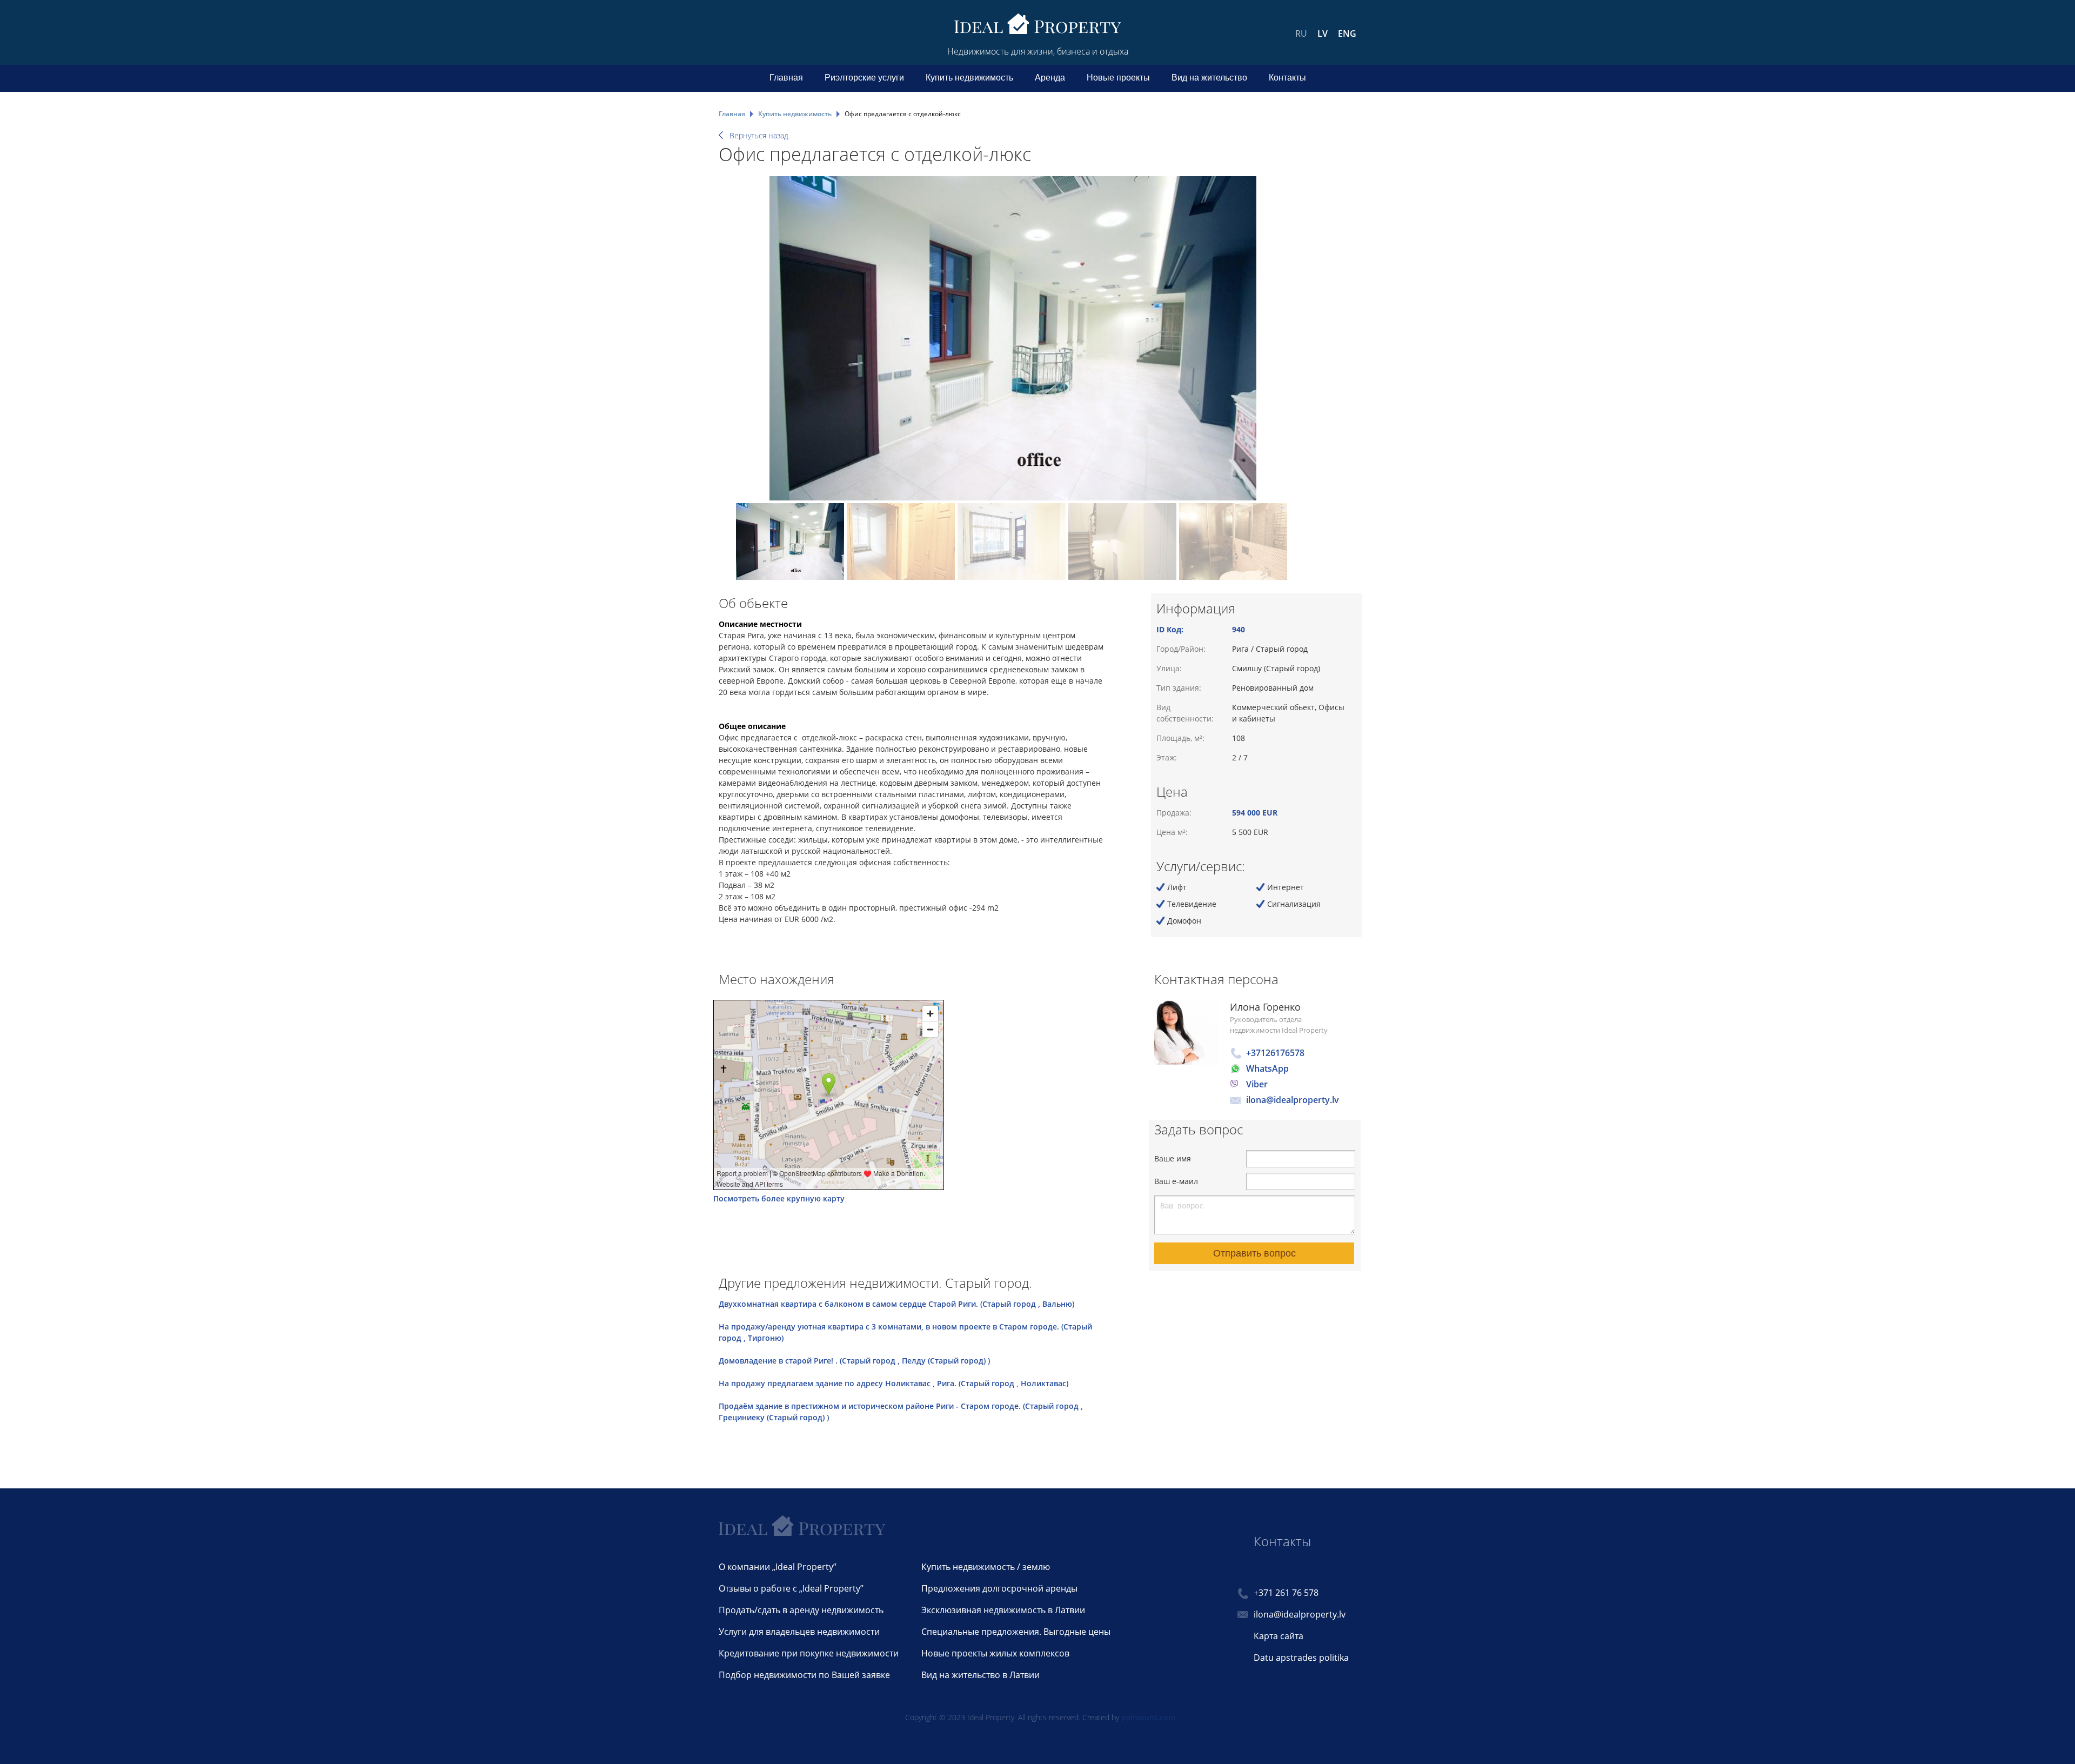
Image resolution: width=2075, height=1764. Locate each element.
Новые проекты (1118, 78)
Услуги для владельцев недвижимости (799, 1632)
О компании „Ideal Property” (778, 1567)
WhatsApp (1267, 1068)
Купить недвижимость (969, 78)
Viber (1257, 1084)
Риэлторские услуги (864, 78)
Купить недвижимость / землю (986, 1567)
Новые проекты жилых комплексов (995, 1653)
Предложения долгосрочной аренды (999, 1588)
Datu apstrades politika (1301, 1658)
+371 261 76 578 (1286, 1593)
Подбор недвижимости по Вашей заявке (804, 1675)
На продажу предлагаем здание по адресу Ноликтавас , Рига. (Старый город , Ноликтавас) (893, 1383)
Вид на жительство (1209, 78)
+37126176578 (1275, 1053)
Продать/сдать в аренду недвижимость (801, 1610)
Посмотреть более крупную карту (779, 1198)
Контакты (1287, 78)
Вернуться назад (759, 135)
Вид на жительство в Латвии (980, 1675)
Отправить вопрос (1254, 1253)
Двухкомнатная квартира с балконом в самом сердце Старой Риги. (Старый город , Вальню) (896, 1304)
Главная (786, 78)
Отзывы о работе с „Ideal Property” (791, 1588)
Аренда (1050, 78)
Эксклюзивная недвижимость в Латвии (1003, 1610)
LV (1323, 34)
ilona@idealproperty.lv (1293, 1100)
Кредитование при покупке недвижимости (809, 1653)
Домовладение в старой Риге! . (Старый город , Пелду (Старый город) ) (854, 1361)
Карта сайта (1279, 1636)
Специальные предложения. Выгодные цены (1016, 1632)
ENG (1347, 34)
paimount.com (1148, 1717)
